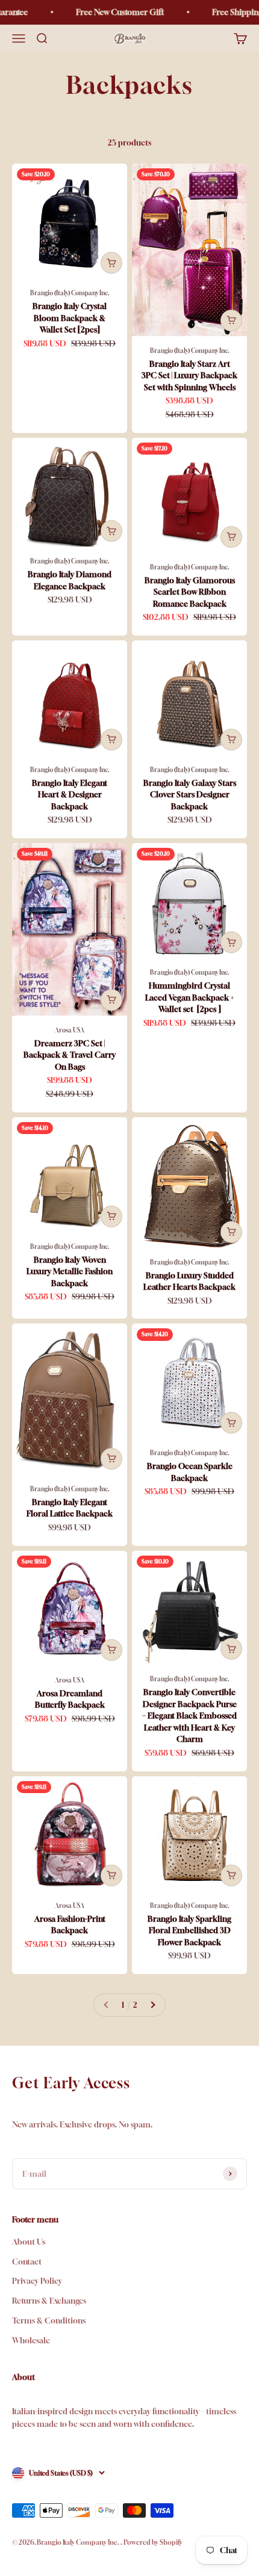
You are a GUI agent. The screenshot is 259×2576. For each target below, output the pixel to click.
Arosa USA (70, 1030)
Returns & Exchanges (49, 2301)
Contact (27, 2262)
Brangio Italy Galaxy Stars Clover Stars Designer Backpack (190, 795)
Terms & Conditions (49, 2320)
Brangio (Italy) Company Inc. (70, 293)
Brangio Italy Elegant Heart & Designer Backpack (70, 795)
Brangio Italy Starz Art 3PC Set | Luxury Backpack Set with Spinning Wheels (189, 376)
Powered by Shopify (153, 2542)
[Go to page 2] (152, 2005)
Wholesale (31, 2340)
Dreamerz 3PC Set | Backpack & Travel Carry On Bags (70, 1055)
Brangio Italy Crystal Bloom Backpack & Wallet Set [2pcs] (70, 318)
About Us (29, 2242)
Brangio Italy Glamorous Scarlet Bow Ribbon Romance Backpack (190, 592)
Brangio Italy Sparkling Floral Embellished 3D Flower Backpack (189, 1930)
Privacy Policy (37, 2281)
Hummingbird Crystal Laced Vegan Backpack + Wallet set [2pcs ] (189, 997)
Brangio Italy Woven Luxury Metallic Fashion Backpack (70, 1271)
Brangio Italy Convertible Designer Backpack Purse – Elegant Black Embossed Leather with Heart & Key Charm (189, 1716)
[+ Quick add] (111, 263)
